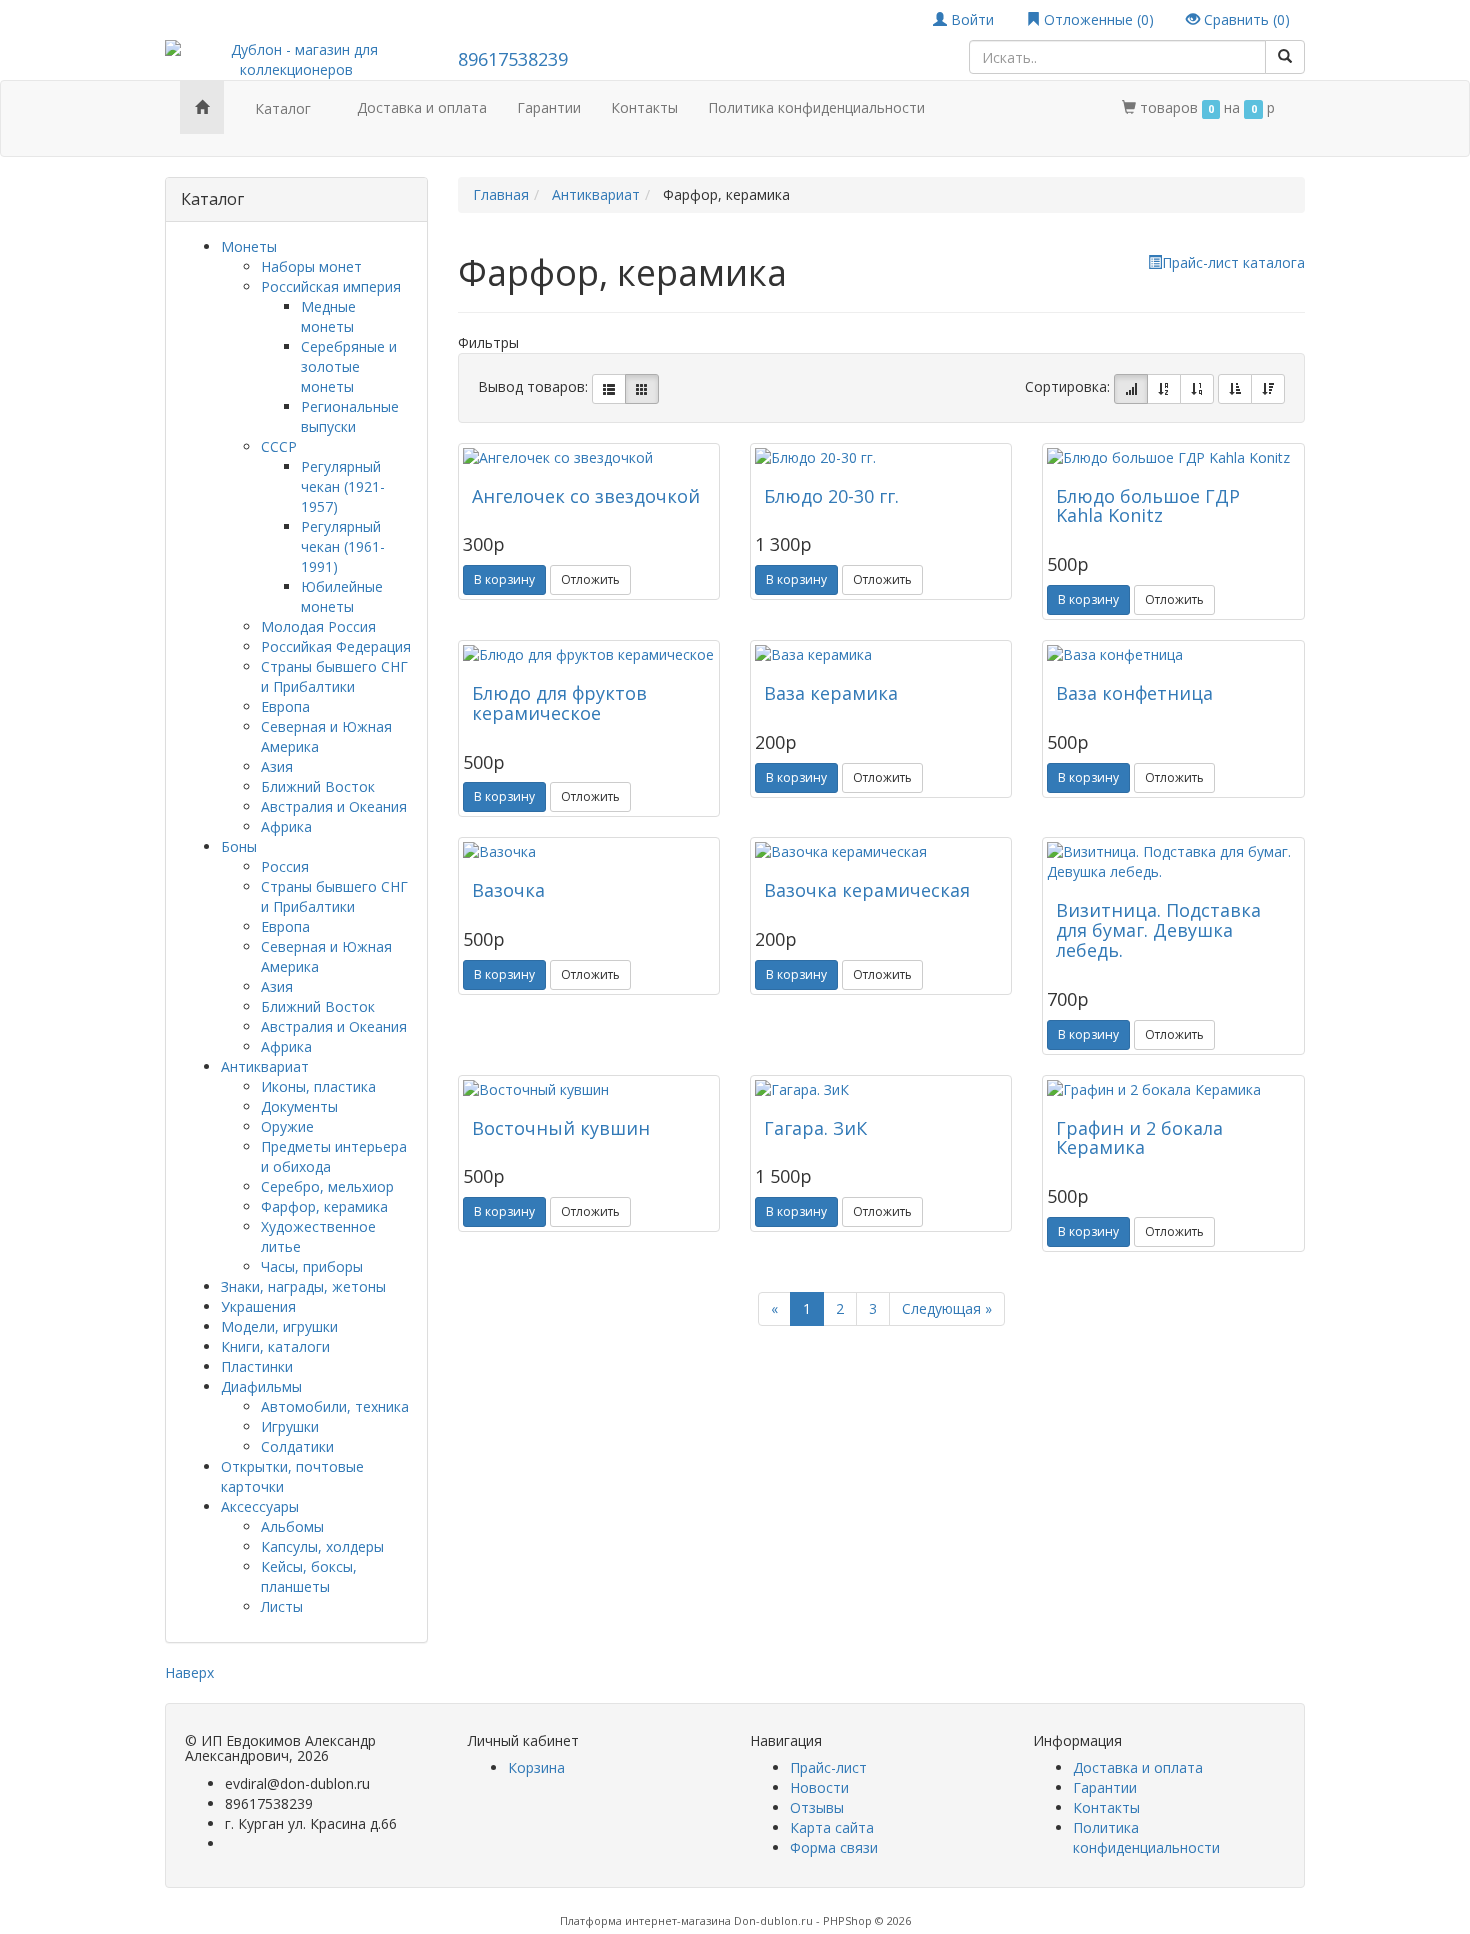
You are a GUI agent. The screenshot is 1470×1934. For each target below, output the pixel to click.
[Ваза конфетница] (1173, 655)
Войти (970, 19)
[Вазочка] (589, 852)
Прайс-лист (828, 1767)
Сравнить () (1245, 19)
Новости (819, 1787)
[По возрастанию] (1235, 389)
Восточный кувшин (561, 1128)
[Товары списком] (609, 389)
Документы (299, 1106)
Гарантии (549, 107)
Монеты (249, 246)
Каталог (283, 108)
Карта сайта (832, 1827)
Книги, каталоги (275, 1346)
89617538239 (513, 59)
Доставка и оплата (422, 107)
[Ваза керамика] (881, 655)
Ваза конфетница (1134, 693)
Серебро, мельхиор (327, 1186)
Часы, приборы (312, 1266)
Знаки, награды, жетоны (303, 1286)
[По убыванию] (1268, 389)
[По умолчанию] (1131, 389)
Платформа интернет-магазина (645, 1920)
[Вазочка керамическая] (881, 852)
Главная (501, 194)
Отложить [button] (590, 579)
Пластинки (257, 1366)
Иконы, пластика (318, 1086)
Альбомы (292, 1526)
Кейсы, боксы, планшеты (309, 1576)
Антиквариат (265, 1066)
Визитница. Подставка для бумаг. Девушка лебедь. (1158, 930)
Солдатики (297, 1446)
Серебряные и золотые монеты (349, 366)
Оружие (287, 1126)
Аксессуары (260, 1506)
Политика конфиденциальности (816, 107)
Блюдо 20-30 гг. (831, 496)
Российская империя (331, 286)
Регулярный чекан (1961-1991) (343, 546)
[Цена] (1197, 389)
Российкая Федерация (336, 646)
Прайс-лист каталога (1233, 262)
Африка (286, 826)
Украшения (258, 1306)
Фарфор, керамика (324, 1206)
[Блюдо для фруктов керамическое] (589, 655)
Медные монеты (328, 316)
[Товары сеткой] (642, 389)
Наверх (189, 1672)
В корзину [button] (504, 579)
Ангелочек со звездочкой (586, 496)
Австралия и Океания (334, 806)
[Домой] (202, 107)
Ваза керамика (831, 693)
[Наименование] (1164, 389)
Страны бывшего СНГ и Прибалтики (334, 676)
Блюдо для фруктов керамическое (559, 703)
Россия (285, 866)
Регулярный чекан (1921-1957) (343, 486)
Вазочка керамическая (867, 890)
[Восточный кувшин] (589, 1090)
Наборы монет (311, 266)
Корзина (536, 1767)
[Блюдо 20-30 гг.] (881, 458)
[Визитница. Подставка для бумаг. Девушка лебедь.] (1173, 862)
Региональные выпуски (350, 416)
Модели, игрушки (279, 1326)
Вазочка (508, 890)
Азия (277, 766)
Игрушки (290, 1426)
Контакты (644, 107)
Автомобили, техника (335, 1406)
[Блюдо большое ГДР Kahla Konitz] (1173, 458)
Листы (282, 1606)
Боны (239, 846)
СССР (279, 446)
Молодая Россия (318, 626)
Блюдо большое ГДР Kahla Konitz (1148, 506)
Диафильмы (261, 1386)
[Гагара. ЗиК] (881, 1090)
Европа (285, 706)
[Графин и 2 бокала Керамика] (1173, 1090)
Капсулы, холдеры (322, 1546)
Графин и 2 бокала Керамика (1139, 1138)
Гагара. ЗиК (815, 1128)
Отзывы (817, 1807)
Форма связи (834, 1847)
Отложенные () (1097, 19)
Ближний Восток (318, 786)
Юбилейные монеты (342, 596)
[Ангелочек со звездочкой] (589, 458)
